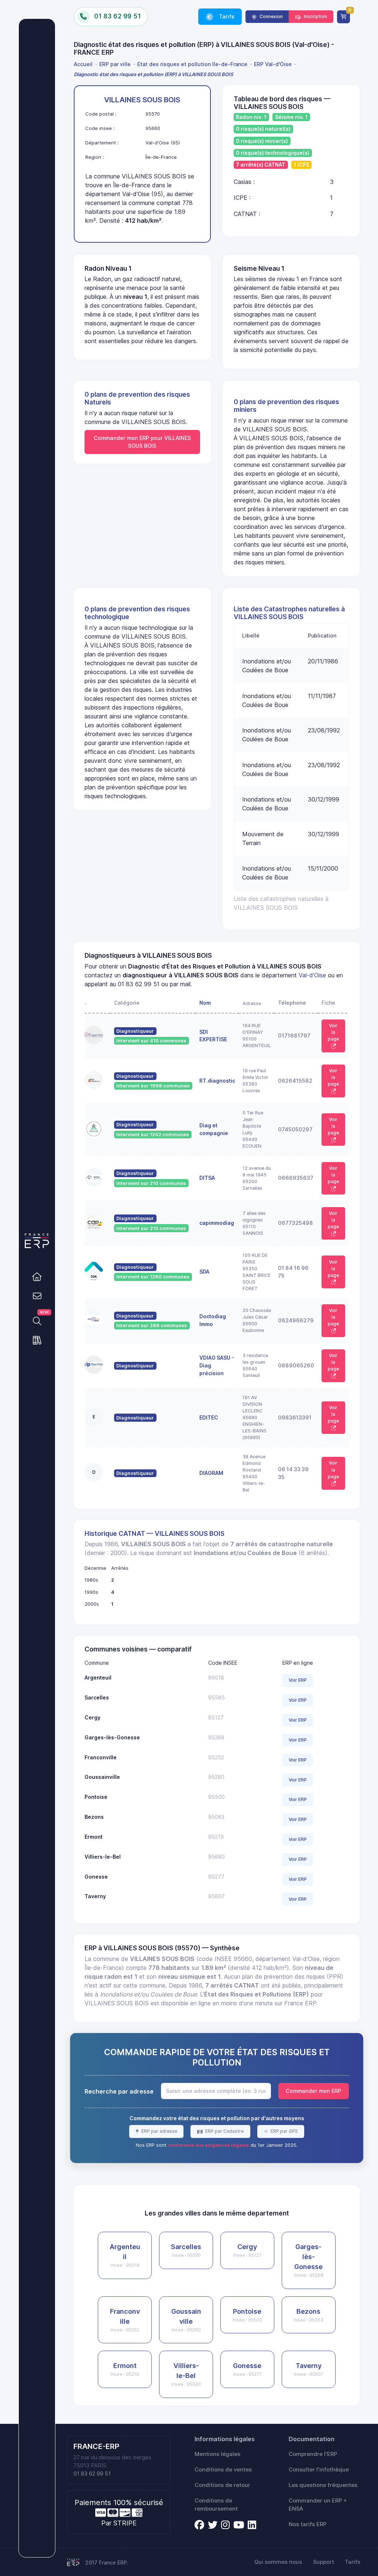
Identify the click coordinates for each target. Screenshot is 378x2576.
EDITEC (209, 1417)
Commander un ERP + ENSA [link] (318, 2505)
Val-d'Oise (312, 975)
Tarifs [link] (226, 16)
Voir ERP (298, 1680)
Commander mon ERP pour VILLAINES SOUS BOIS (142, 442)
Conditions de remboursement (216, 2505)
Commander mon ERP (313, 2091)
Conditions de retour (222, 2485)
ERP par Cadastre (224, 2131)
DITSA (207, 1178)
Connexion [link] (271, 16)
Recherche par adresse (119, 2091)
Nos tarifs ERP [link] (307, 2524)
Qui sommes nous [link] (278, 2562)
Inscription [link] (315, 16)
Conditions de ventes (223, 2470)
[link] (37, 1277)
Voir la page (333, 1032)
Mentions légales (217, 2454)
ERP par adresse (159, 2131)
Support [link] (324, 2562)
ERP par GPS (284, 2131)
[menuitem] (85, 64)
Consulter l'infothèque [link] (319, 2470)
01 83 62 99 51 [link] (92, 2474)
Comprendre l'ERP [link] (313, 2454)
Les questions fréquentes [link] (323, 2485)
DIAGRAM (211, 1473)
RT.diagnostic (217, 1081)
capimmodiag (217, 1223)
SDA (204, 1272)
